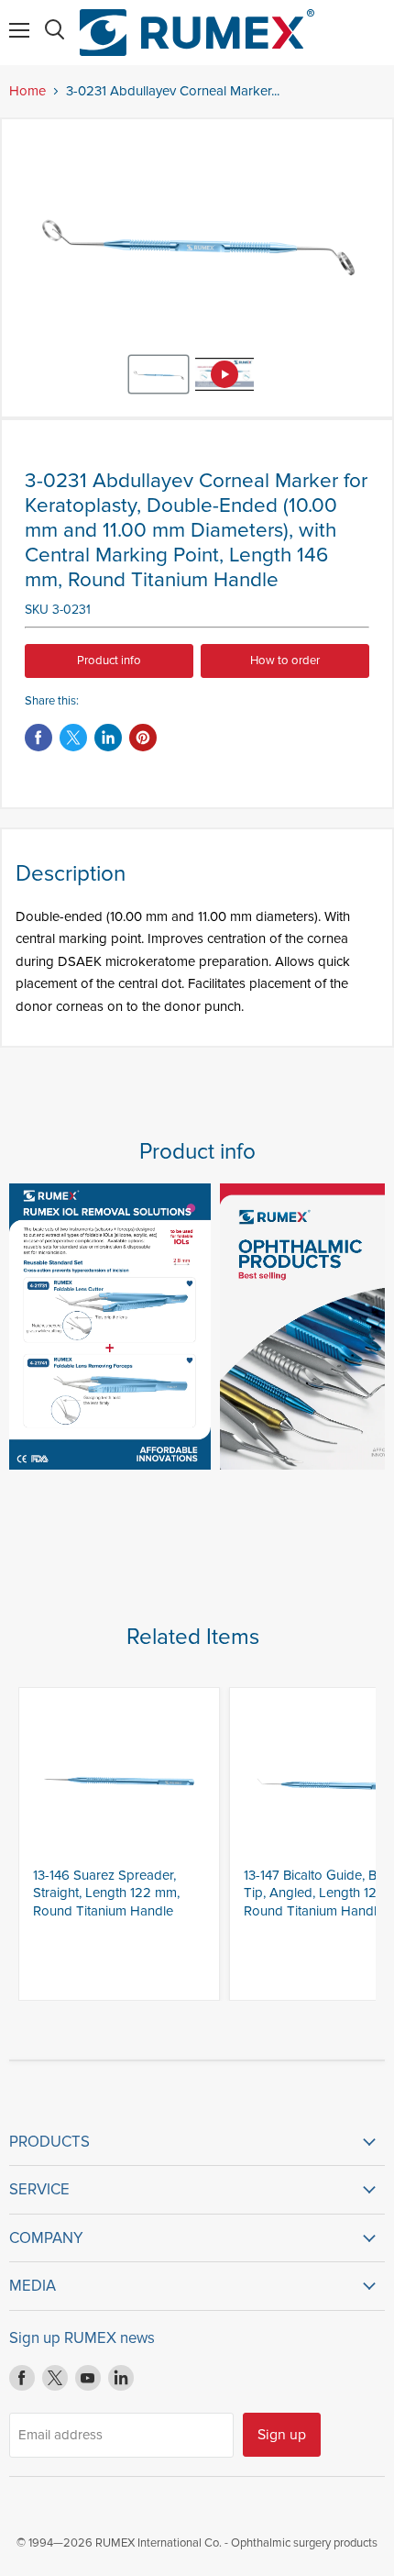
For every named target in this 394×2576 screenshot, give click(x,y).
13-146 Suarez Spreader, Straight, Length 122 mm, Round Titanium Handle (106, 1893)
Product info (109, 661)
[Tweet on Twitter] (73, 738)
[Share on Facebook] (38, 738)
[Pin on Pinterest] (143, 738)
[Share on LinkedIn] (108, 738)
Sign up (282, 2435)
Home (27, 91)
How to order (285, 661)
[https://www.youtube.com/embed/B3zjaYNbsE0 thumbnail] (224, 374)
